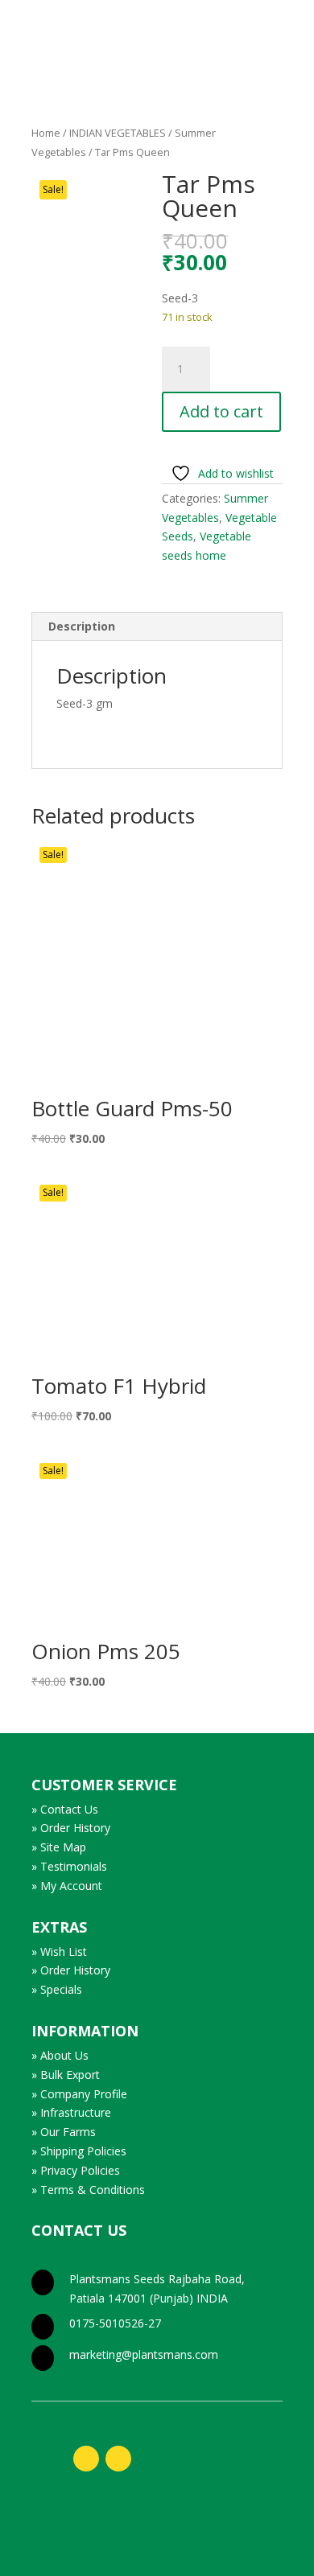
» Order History (71, 1828)
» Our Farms (64, 2132)
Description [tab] (82, 626)
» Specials (57, 1989)
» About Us (60, 2055)
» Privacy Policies (76, 2170)
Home (46, 133)
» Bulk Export (66, 2075)
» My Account (67, 1886)
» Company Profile (79, 2094)
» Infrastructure (71, 2112)
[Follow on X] (118, 2459)
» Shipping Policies (79, 2151)
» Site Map (59, 1847)
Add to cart (221, 411)
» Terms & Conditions (88, 2190)
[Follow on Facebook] (86, 2459)
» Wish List (59, 1952)
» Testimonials (69, 1866)
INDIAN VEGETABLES (118, 133)
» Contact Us (65, 1809)
